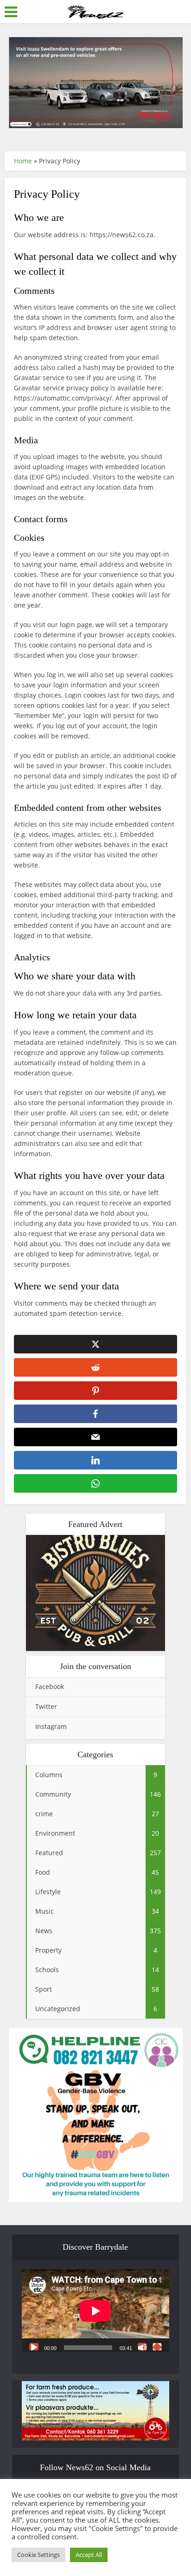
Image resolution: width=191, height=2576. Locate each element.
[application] (95, 2311)
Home (23, 161)
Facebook (50, 1686)
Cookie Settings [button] (38, 2555)
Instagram (51, 1726)
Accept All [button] (89, 2555)
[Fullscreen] (157, 2347)
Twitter (46, 1706)
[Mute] (142, 2347)
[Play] (34, 2347)
